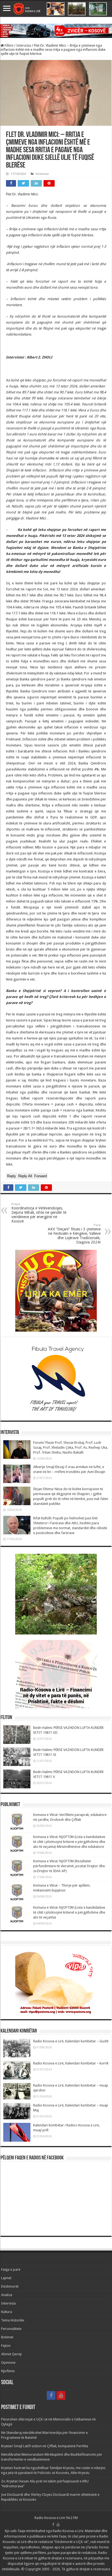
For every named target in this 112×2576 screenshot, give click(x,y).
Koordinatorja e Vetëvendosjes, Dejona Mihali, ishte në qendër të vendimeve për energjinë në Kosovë (39, 1213)
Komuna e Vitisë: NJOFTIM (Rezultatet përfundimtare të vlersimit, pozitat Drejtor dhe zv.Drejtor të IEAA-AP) (69, 1866)
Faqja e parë (11, 2269)
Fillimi (9, 45)
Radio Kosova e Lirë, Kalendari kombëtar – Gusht (71, 2041)
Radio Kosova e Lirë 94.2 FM (56, 2518)
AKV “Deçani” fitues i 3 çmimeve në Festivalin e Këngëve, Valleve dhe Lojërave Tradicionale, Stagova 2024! (74, 1234)
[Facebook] (51, 2395)
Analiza (7, 2295)
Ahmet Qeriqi (11, 2354)
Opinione (8, 2363)
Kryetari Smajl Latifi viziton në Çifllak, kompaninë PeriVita (45, 2446)
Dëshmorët (10, 2286)
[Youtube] (61, 2395)
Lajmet (6, 2278)
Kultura (7, 2312)
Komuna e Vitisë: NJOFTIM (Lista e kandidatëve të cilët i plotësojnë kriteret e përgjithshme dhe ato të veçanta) (69, 1912)
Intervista (24, 45)
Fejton (6, 2346)
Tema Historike (13, 2320)
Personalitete (11, 2329)
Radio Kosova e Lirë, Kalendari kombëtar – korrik (71, 2063)
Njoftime (8, 2371)
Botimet (7, 2337)
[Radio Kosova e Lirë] (56, 9)
